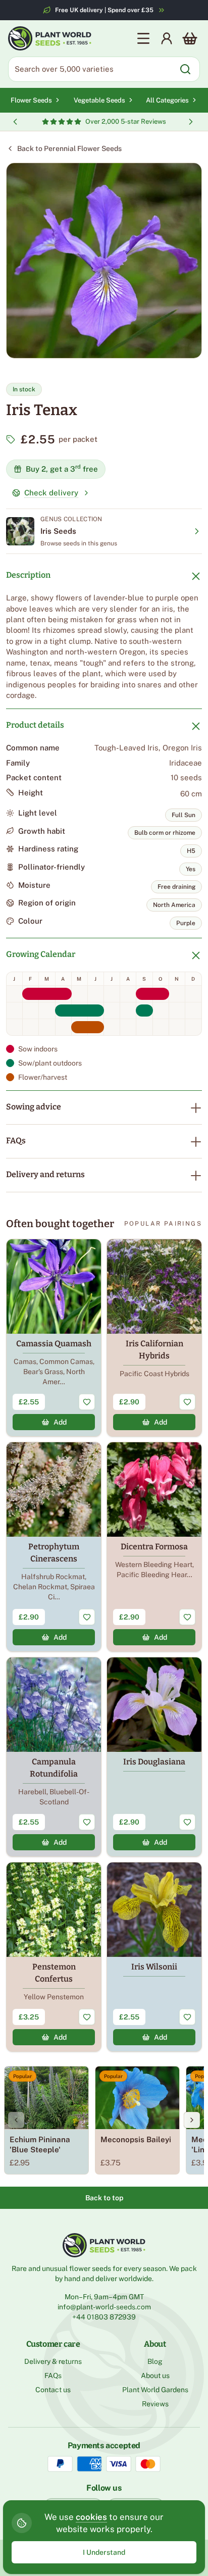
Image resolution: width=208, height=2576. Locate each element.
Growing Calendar (41, 954)
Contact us (53, 2390)
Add (60, 1422)
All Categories (167, 100)
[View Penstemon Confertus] (54, 1957)
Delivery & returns (53, 2361)
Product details (35, 725)
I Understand (104, 2552)
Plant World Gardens (155, 2390)
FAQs (16, 1141)
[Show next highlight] (191, 122)
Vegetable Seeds (99, 100)
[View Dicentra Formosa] (154, 1547)
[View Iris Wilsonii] (154, 1957)
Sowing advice (34, 1107)
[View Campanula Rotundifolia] (54, 1757)
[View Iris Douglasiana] (154, 1757)
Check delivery (51, 493)
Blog (155, 2361)
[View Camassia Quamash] (54, 1338)
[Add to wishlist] (87, 1402)
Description (28, 575)
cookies (91, 2517)
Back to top (104, 2198)
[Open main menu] (143, 38)
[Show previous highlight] (15, 122)
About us (155, 2376)
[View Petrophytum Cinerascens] (54, 1547)
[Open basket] (190, 38)
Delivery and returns (45, 1174)
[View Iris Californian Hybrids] (154, 1338)
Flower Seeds (31, 100)
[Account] (167, 38)
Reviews (155, 2404)
